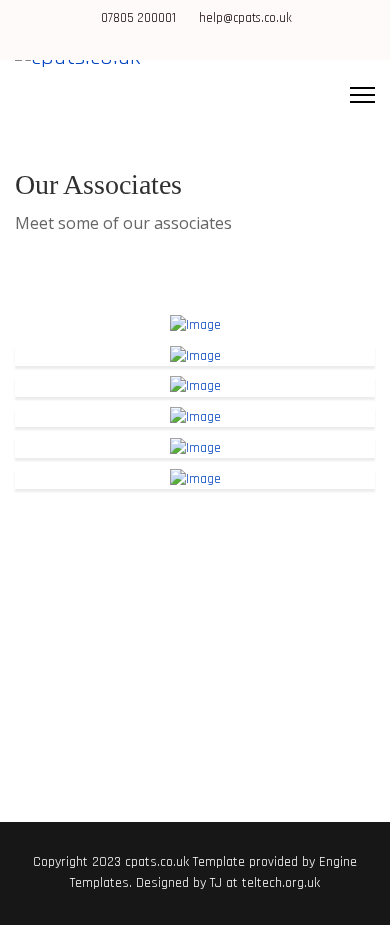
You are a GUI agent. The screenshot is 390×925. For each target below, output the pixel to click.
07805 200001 (138, 18)
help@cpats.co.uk (245, 18)
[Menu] (362, 95)
